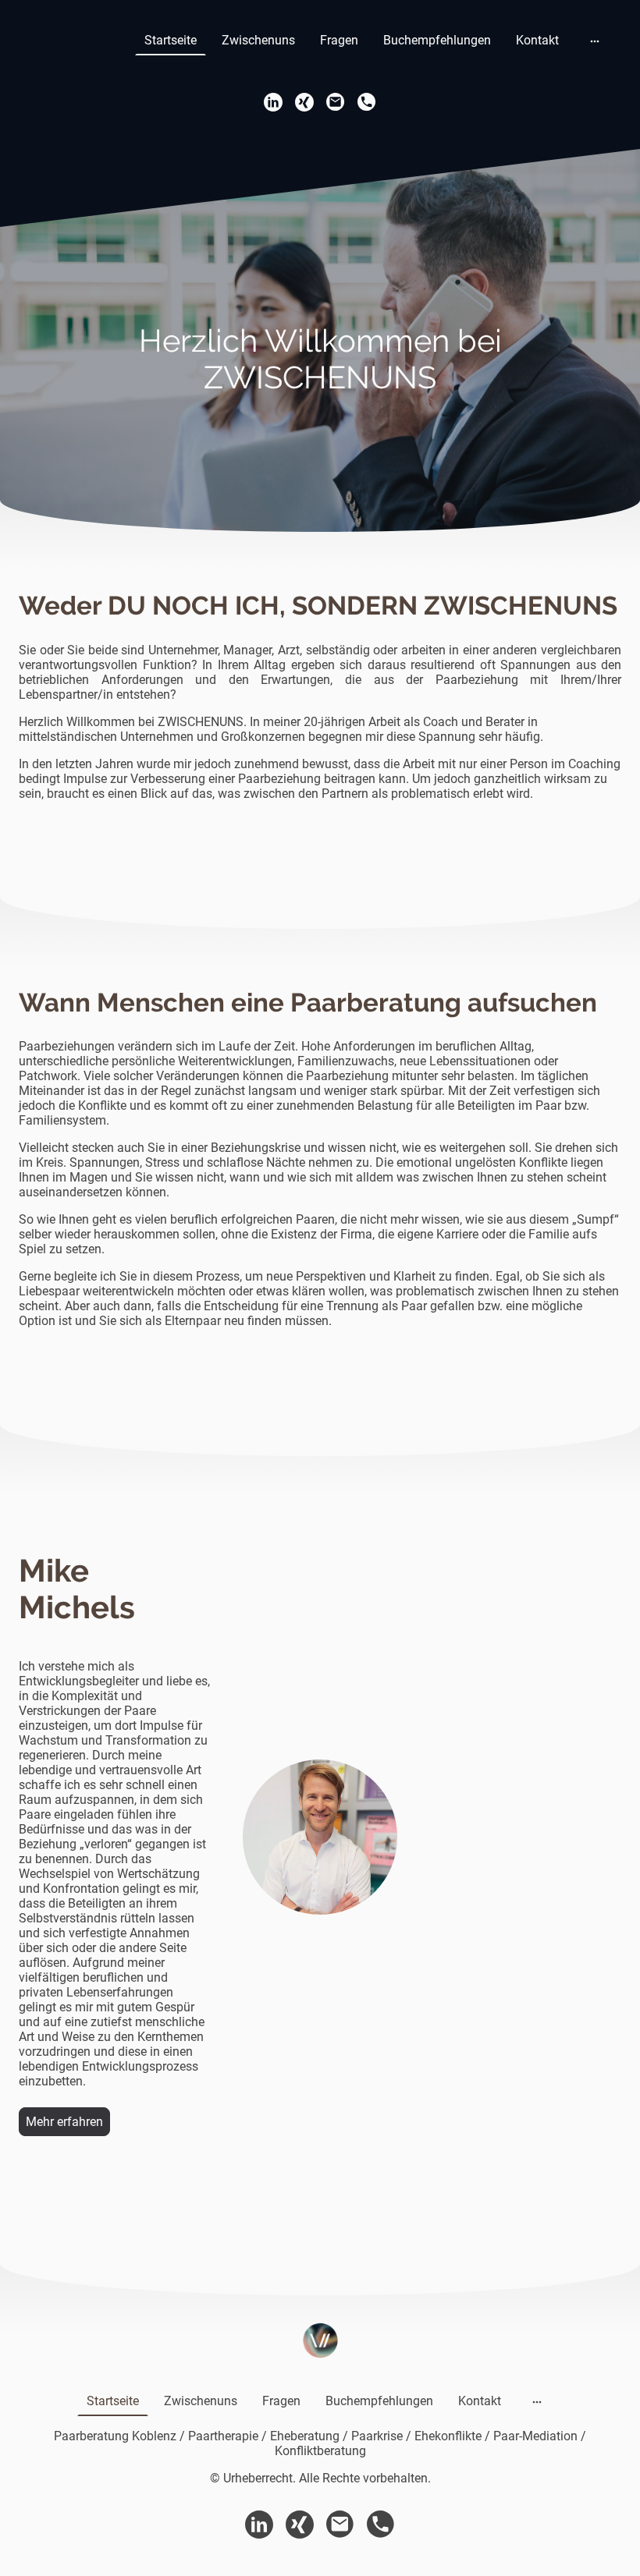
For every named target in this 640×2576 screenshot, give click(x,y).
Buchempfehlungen (437, 40)
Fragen (339, 40)
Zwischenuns (258, 40)
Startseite (171, 40)
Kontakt (537, 40)
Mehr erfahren (64, 2122)
